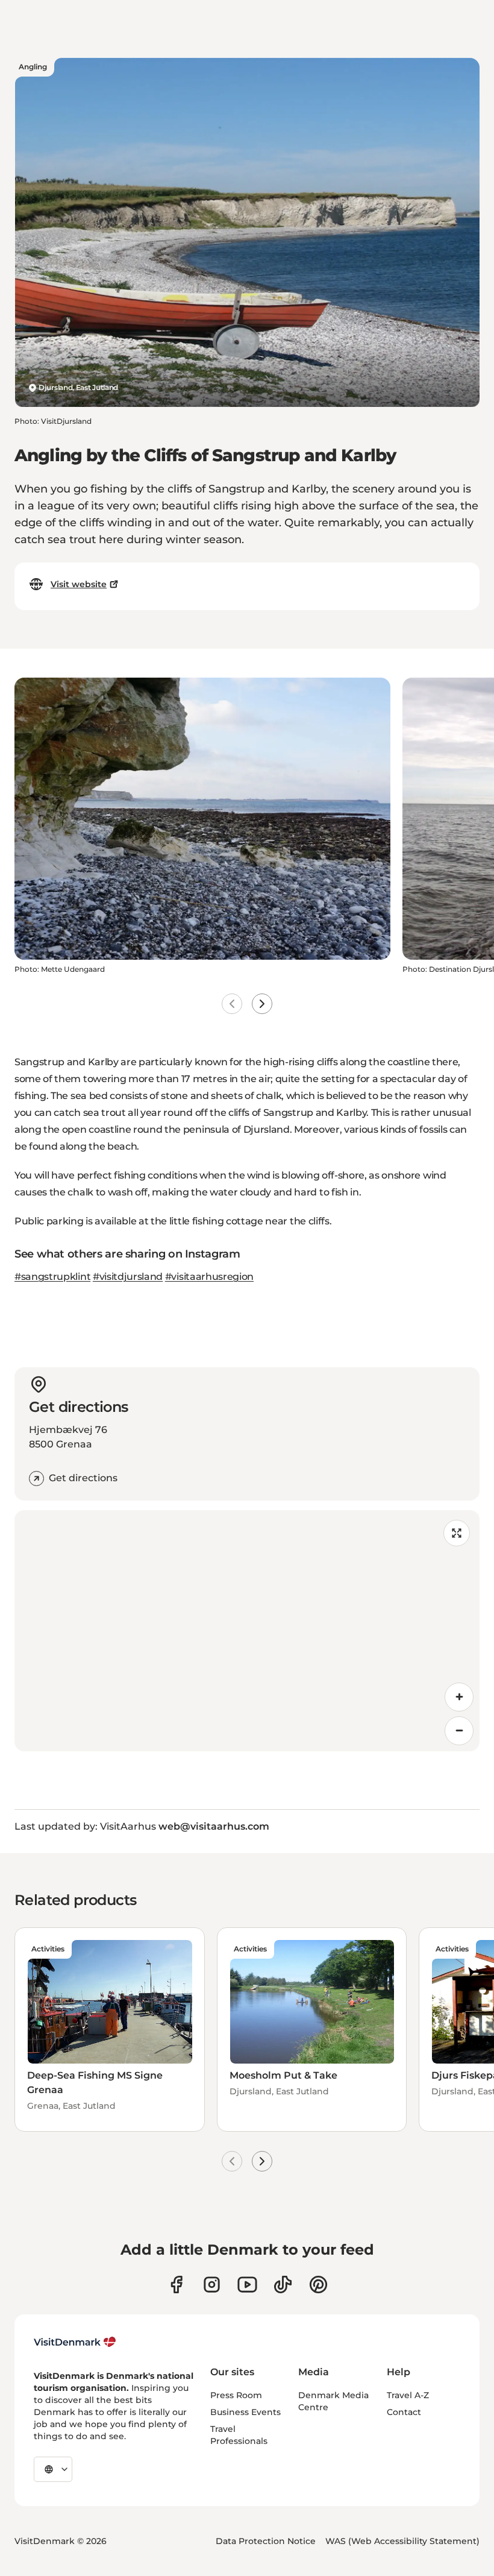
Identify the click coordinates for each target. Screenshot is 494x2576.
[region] (247, 1631)
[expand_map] (457, 1533)
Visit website (79, 584)
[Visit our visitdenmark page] (247, 2285)
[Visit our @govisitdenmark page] (283, 2285)
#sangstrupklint (52, 1277)
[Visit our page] (212, 2285)
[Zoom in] (459, 1697)
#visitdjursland (128, 1277)
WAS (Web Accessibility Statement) (402, 2541)
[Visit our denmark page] (176, 2285)
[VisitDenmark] (75, 2342)
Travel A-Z (408, 2395)
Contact (404, 2412)
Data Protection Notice (266, 2541)
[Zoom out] (459, 1731)
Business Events (245, 2412)
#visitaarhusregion (209, 1277)
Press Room (236, 2395)
